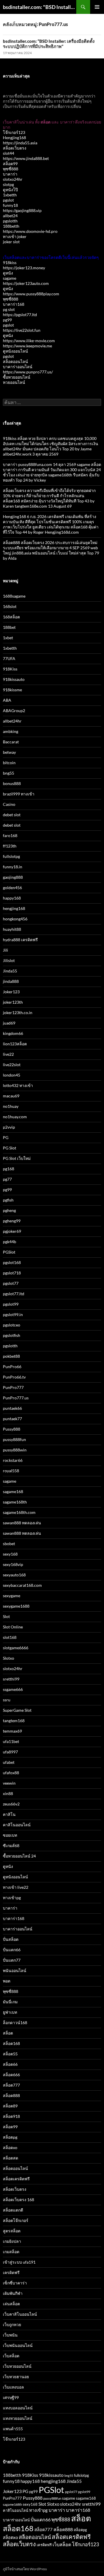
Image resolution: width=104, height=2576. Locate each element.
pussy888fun (14, 1439)
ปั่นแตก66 (12, 1950)
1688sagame (14, 596)
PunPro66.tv (14, 1377)
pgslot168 (12, 1262)
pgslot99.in (13, 1314)
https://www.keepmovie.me (27, 346)
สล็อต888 (11, 2095)
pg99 (7, 320)
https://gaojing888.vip (22, 210)
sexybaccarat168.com (22, 1585)
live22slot (12, 1065)
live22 (8, 1054)
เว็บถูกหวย (12, 2325)
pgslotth (10, 221)
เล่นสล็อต (11, 2304)
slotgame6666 (16, 1648)
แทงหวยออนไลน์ (18, 2418)
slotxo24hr (13, 179)
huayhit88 (12, 929)
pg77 (7, 1179)
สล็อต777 (11, 2085)
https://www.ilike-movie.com (29, 341)
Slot (6, 1616)
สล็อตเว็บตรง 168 (18, 2200)
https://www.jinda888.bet (26, 158)
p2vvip (9, 1127)
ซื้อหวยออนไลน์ (17, 377)
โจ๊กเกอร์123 (14, 132)
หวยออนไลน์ (14, 382)
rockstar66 (13, 1460)
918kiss (10, 262)
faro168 (10, 835)
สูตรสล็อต (12, 2231)
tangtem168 (14, 1721)
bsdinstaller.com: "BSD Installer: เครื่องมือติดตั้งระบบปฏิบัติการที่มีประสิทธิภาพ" (40, 7)
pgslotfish (12, 1335)
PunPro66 (12, 1367)
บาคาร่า (10, 174)
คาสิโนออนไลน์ (17, 1825)
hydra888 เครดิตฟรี (20, 940)
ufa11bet (11, 1741)
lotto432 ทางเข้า (18, 1085)
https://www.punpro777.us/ (28, 372)
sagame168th (15, 1502)
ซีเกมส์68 (11, 1846)
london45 (12, 1075)
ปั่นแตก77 (12, 1960)
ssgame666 (13, 1689)
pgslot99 (11, 1304)
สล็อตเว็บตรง (15, 148)
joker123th (13, 1002)
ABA (7, 700)
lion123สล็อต (15, 1044)
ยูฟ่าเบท (10, 2012)
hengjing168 (14, 908)
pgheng (9, 1210)
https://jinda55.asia (20, 143)
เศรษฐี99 (11, 2397)
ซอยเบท (10, 1835)
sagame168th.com (19, 1512)
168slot (10, 606)
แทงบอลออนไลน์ (18, 2408)
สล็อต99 (10, 164)
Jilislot (9, 960)
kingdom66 (13, 1033)
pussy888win (15, 1450)
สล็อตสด (11, 2158)
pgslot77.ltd (14, 1294)
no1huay (11, 1106)
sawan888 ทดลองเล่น (22, 1523)
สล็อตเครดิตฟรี (16, 2179)
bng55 (9, 773)
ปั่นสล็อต (11, 1939)
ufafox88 (11, 1773)
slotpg (8, 184)
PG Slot (10, 1148)
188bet (9, 627)
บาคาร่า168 (14, 304)
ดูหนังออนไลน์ (15, 351)
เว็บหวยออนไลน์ (17, 2366)
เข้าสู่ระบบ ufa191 (19, 2262)
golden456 (12, 888)
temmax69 (12, 1731)
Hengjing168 (14, 138)
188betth (11, 226)
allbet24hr (12, 721)
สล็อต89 (10, 2106)
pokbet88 (11, 1356)
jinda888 (11, 981)
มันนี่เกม (10, 2002)
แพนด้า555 (13, 2429)
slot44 (9, 153)
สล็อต (8, 2033)
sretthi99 (11, 1679)
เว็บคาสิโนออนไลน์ (20, 2314)
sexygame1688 (16, 1606)
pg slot (9, 309)
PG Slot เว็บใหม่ (17, 1158)
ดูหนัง (8, 273)
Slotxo (9, 1658)
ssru (7, 1700)
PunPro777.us (16, 1398)
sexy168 (10, 1554)
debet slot (12, 815)
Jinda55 (10, 971)
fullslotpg (11, 856)
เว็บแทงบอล (13, 2387)
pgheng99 (12, 1221)
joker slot (11, 242)
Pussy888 (12, 1429)
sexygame (12, 1596)
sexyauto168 (14, 1575)
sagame (10, 278)
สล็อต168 (11, 2043)
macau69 (11, 1096)
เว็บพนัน (10, 2335)
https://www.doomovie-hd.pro (30, 231)
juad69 (9, 1023)
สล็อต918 (11, 2116)
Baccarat (11, 742)
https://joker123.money (24, 268)
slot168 (10, 1637)
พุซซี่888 (11, 169)
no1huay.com (15, 1117)
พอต (7, 1981)
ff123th (10, 846)
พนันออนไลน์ (15, 1970)
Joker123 (11, 992)
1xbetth (10, 195)
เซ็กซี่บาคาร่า (15, 2283)
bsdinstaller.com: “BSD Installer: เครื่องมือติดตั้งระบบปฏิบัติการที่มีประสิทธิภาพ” (49, 44)
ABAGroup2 (14, 711)
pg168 (9, 1169)
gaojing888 (13, 877)
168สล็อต (11, 617)
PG (6, 1137)
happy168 (12, 898)
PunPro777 (13, 1387)
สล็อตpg (10, 2137)
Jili (5, 950)
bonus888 (12, 783)
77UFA (9, 658)
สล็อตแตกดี (13, 2210)
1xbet (8, 638)
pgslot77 (11, 1283)
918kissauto (14, 679)
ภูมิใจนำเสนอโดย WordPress (25, 2569)
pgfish (8, 1200)
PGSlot (9, 1252)
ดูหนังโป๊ (10, 190)
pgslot (8, 200)
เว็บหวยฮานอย (16, 2377)
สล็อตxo (10, 2147)
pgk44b (10, 1242)
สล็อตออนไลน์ (15, 361)
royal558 (11, 1471)
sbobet (9, 1544)
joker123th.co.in (18, 1012)
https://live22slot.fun (22, 330)
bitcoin (9, 763)
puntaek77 (12, 1419)
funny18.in (13, 867)
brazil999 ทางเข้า (19, 794)
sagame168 (13, 1491)
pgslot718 (12, 1273)
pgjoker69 (12, 1231)
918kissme (12, 690)
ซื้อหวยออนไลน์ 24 (19, 1856)
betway (9, 752)
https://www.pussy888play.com (31, 294)
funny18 (10, 205)
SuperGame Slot (17, 1710)
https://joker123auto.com (26, 283)
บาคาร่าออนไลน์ (18, 367)
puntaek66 (12, 1408)
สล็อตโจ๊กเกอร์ (16, 2220)
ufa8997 (10, 1752)
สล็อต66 (10, 2064)
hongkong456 (15, 919)
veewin (9, 1783)
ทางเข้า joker (15, 236)
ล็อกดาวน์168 (15, 2023)
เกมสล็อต (11, 2252)
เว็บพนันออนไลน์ (18, 2345)
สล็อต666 (11, 2075)
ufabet (9, 1762)
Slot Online (13, 1627)
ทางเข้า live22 (16, 1887)
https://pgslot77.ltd (20, 315)
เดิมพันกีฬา (13, 2293)
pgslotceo (12, 1325)
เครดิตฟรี (11, 2272)
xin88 (8, 1793)
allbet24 (10, 216)
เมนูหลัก (97, 7)
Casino (9, 804)
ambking (11, 731)
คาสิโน (9, 1814)
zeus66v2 (11, 1804)
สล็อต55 (10, 2054)
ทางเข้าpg (12, 1898)
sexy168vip (13, 1564)
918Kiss (10, 669)
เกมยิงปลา (12, 2241)
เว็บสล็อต (11, 2356)
